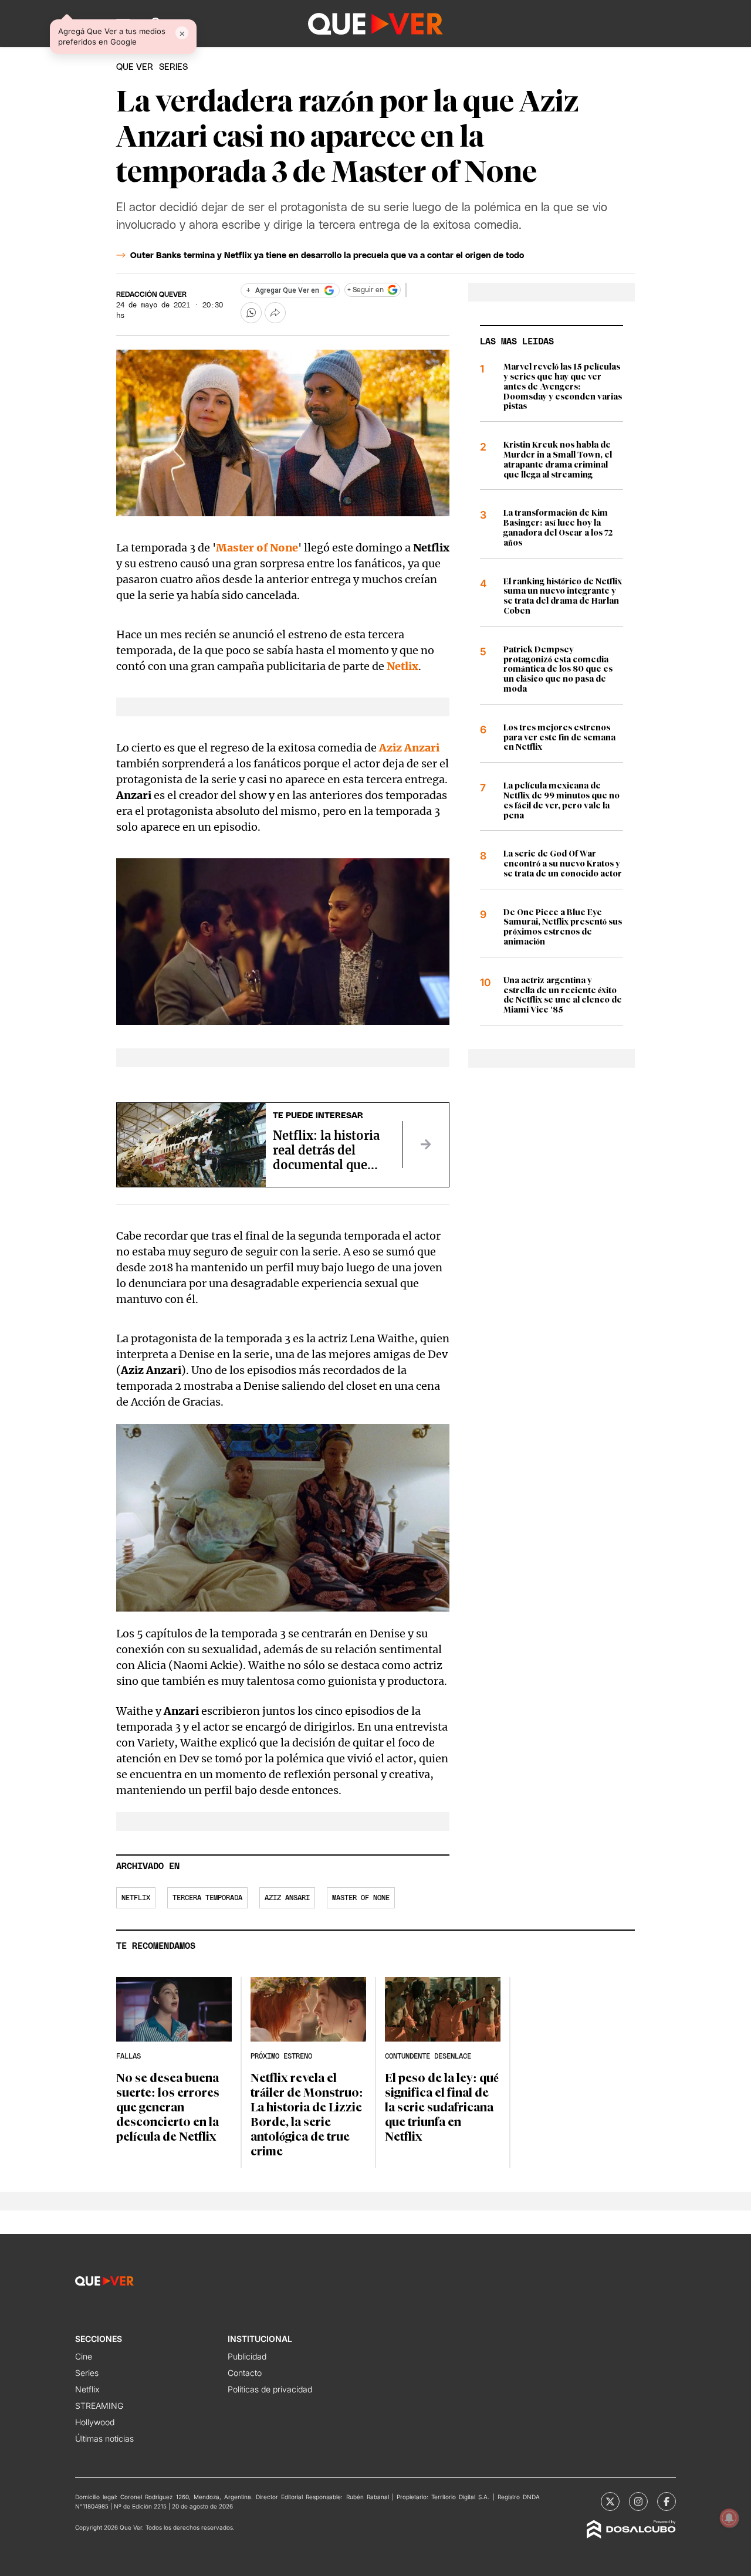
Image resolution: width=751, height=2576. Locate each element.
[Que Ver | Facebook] (667, 2501)
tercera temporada (207, 1898)
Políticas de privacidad (270, 2389)
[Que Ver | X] (610, 2501)
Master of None (257, 548)
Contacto (245, 2373)
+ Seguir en (366, 290)
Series (87, 2373)
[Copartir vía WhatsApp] (251, 313)
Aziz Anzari (409, 748)
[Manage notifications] (729, 2518)
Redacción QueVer (151, 295)
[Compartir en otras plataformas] (275, 313)
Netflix (136, 1898)
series (173, 67)
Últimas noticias (104, 2438)
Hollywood (95, 2422)
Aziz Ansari (287, 1898)
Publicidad (247, 2356)
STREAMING (99, 2406)
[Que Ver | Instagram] (638, 2501)
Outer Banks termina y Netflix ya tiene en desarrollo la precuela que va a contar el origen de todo (327, 256)
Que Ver (135, 67)
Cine (84, 2356)
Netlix (402, 666)
